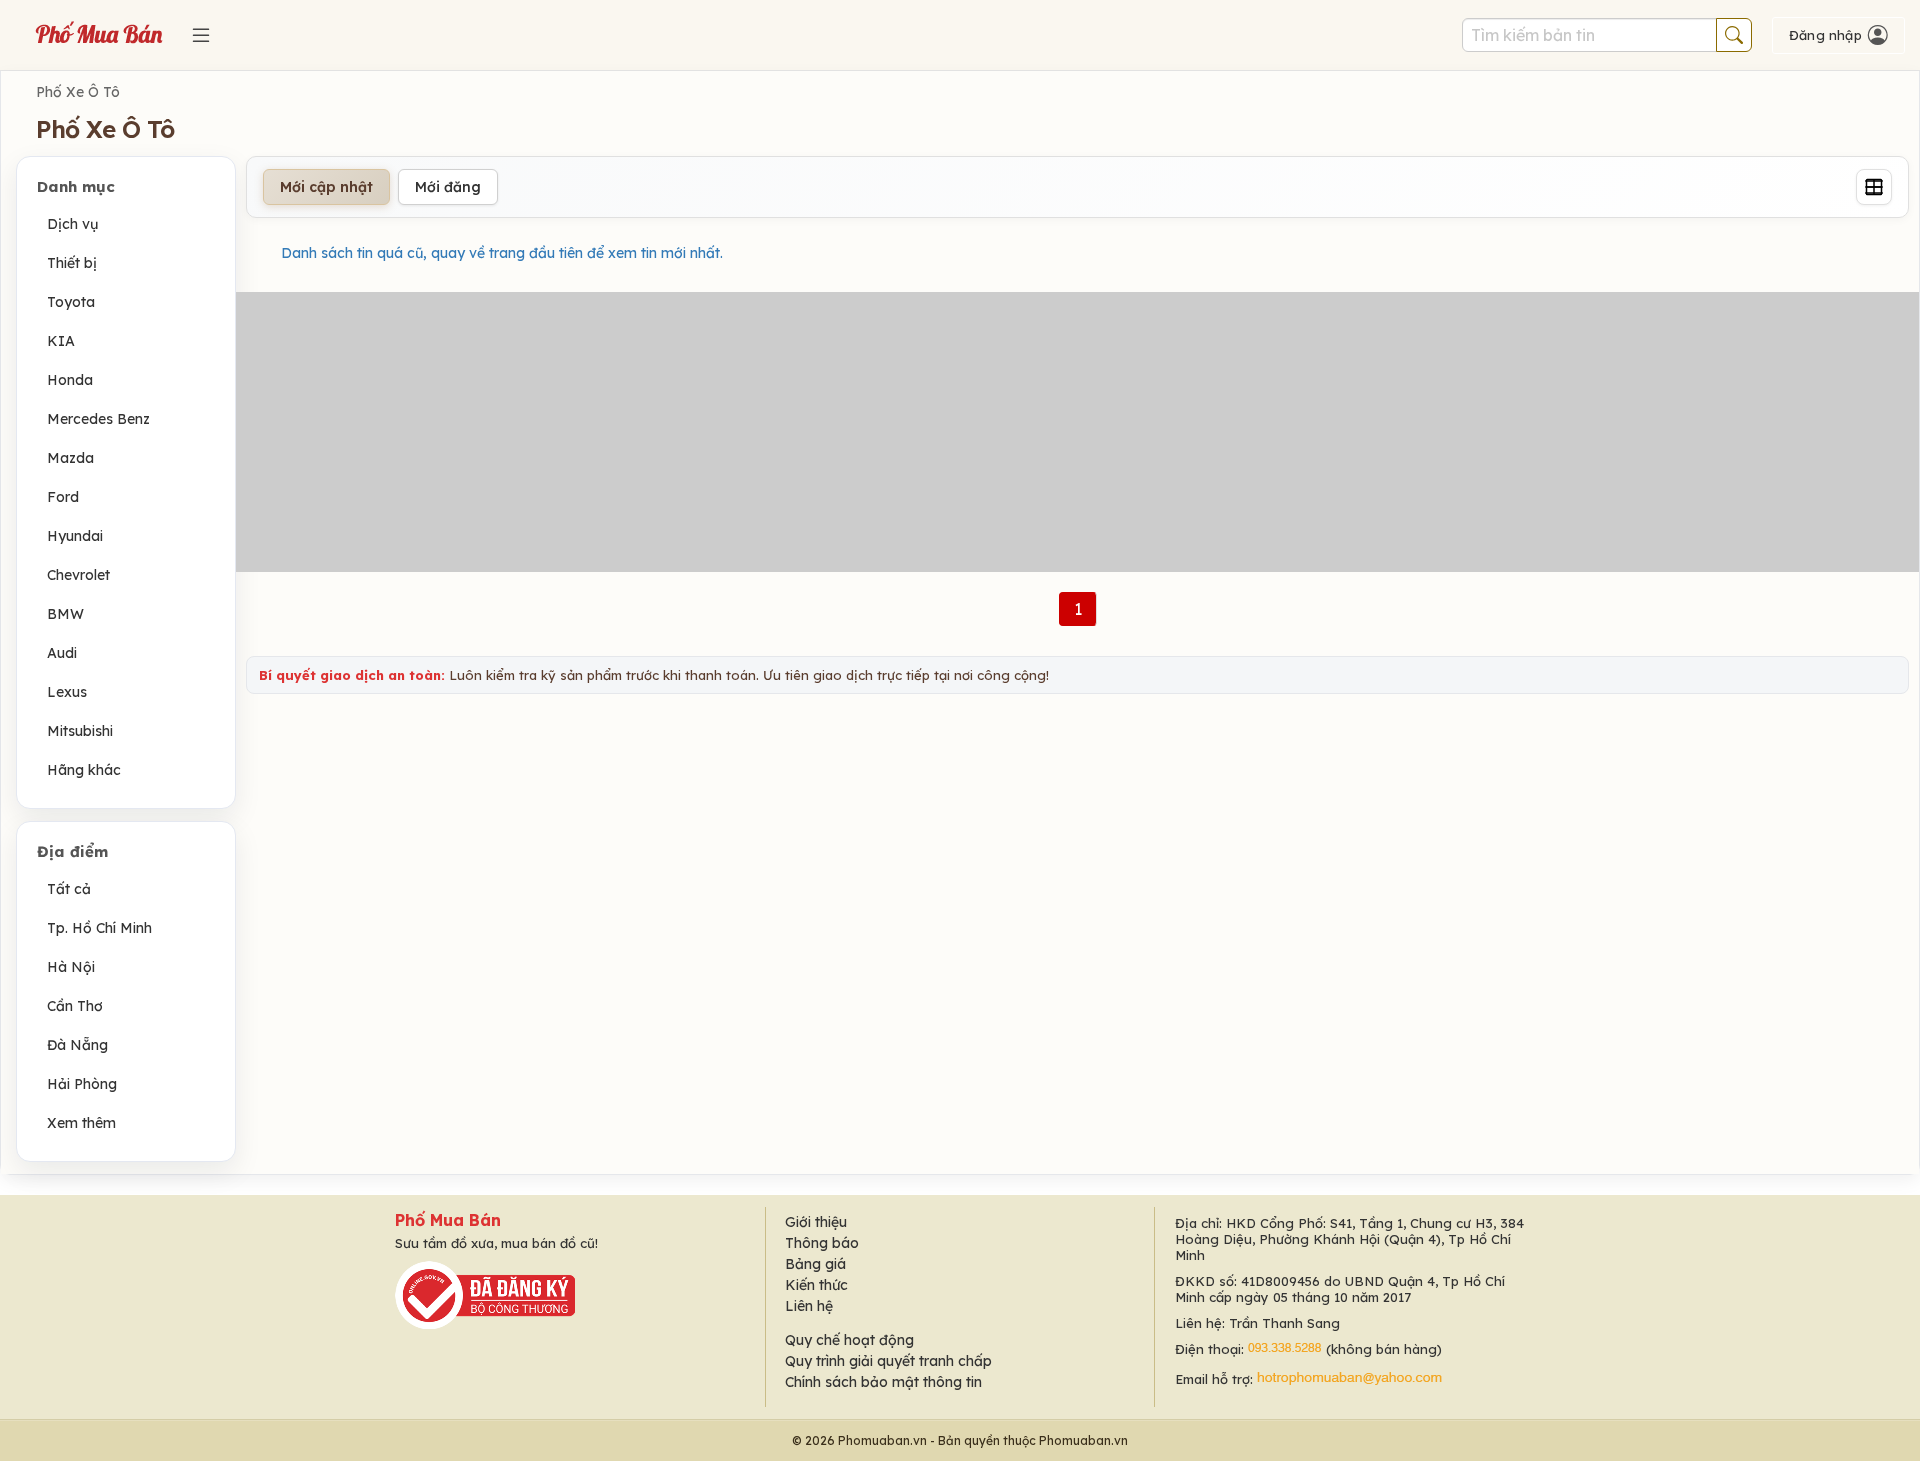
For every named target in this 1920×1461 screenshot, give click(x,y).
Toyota (71, 302)
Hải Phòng (82, 1084)
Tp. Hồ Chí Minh (99, 928)
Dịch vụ (72, 224)
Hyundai (75, 536)
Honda (70, 380)
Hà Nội (71, 967)
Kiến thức (816, 1285)
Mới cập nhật (326, 187)
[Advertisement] (1078, 432)
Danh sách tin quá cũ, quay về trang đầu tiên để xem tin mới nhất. (502, 253)
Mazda (70, 458)
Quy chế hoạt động (849, 1340)
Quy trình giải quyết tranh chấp (888, 1361)
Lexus (67, 692)
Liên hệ (809, 1306)
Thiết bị (72, 263)
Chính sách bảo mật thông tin (883, 1382)
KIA (61, 341)
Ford (63, 497)
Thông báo (822, 1243)
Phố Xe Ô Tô (78, 92)
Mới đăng (448, 187)
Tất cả (69, 889)
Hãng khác (84, 770)
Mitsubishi (80, 731)
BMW (65, 614)
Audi (62, 653)
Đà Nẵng (77, 1045)
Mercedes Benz (98, 419)
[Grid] (1874, 187)
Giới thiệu (816, 1222)
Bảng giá (815, 1264)
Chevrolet (78, 575)
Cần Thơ (75, 1006)
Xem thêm (81, 1123)
